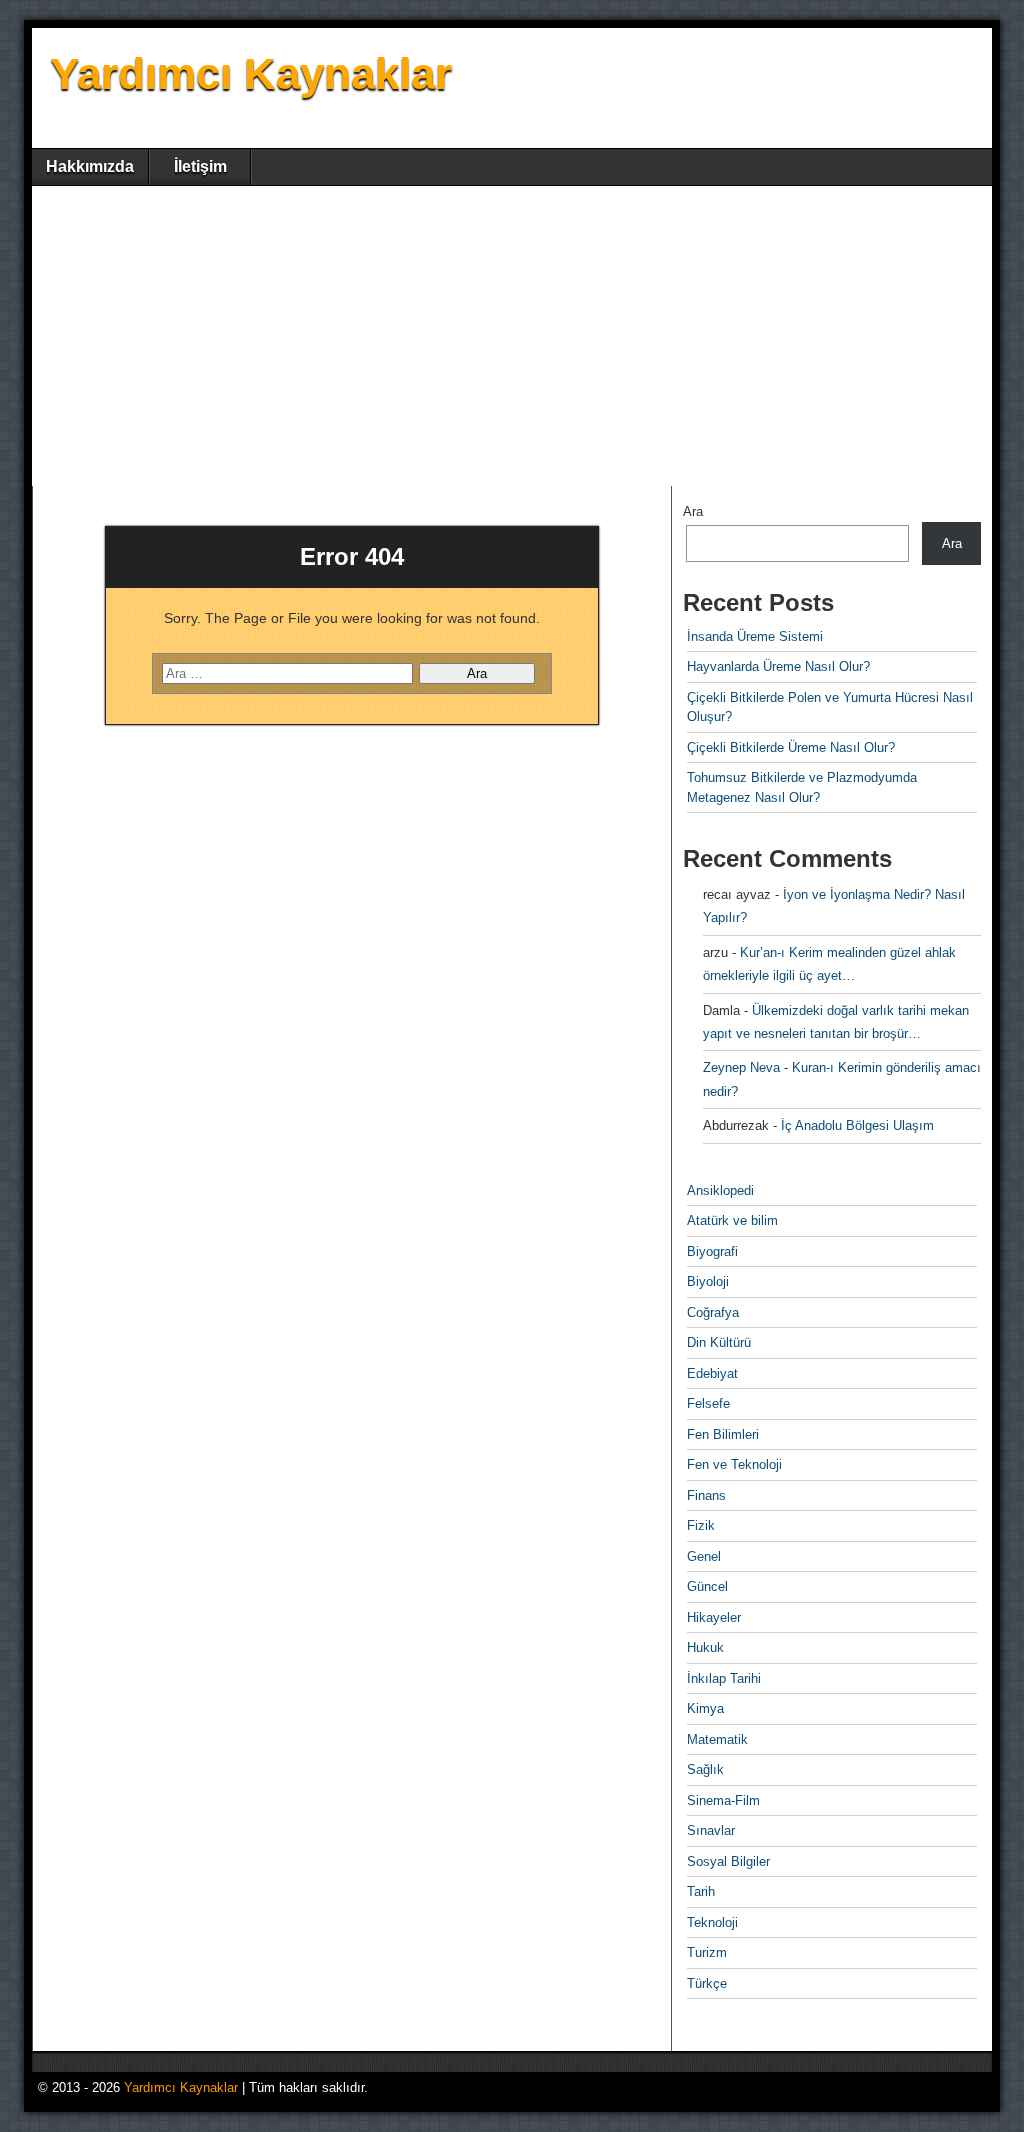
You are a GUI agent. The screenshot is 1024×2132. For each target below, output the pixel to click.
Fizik (701, 1525)
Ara (693, 511)
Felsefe (708, 1403)
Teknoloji (712, 1922)
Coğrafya (713, 1312)
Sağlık (705, 1769)
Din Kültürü (719, 1342)
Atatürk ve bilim (732, 1220)
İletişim (200, 166)
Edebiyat (712, 1373)
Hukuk (705, 1647)
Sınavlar (711, 1830)
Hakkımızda (90, 166)
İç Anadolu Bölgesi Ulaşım (857, 1125)
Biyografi (712, 1251)
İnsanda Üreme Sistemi (755, 636)
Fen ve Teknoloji (734, 1464)
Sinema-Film (723, 1800)
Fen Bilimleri (723, 1434)
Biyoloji (708, 1281)
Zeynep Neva (741, 1067)
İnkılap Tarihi (724, 1678)
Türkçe (707, 1983)
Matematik (717, 1739)
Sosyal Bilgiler (728, 1861)
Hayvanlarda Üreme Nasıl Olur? (778, 666)
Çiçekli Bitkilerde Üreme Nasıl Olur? (791, 747)
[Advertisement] (512, 336)
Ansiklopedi (720, 1190)
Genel (704, 1556)
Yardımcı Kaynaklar (251, 73)
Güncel (707, 1586)
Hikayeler (714, 1617)
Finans (706, 1495)
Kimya (705, 1708)
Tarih (701, 1891)
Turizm (707, 1952)
